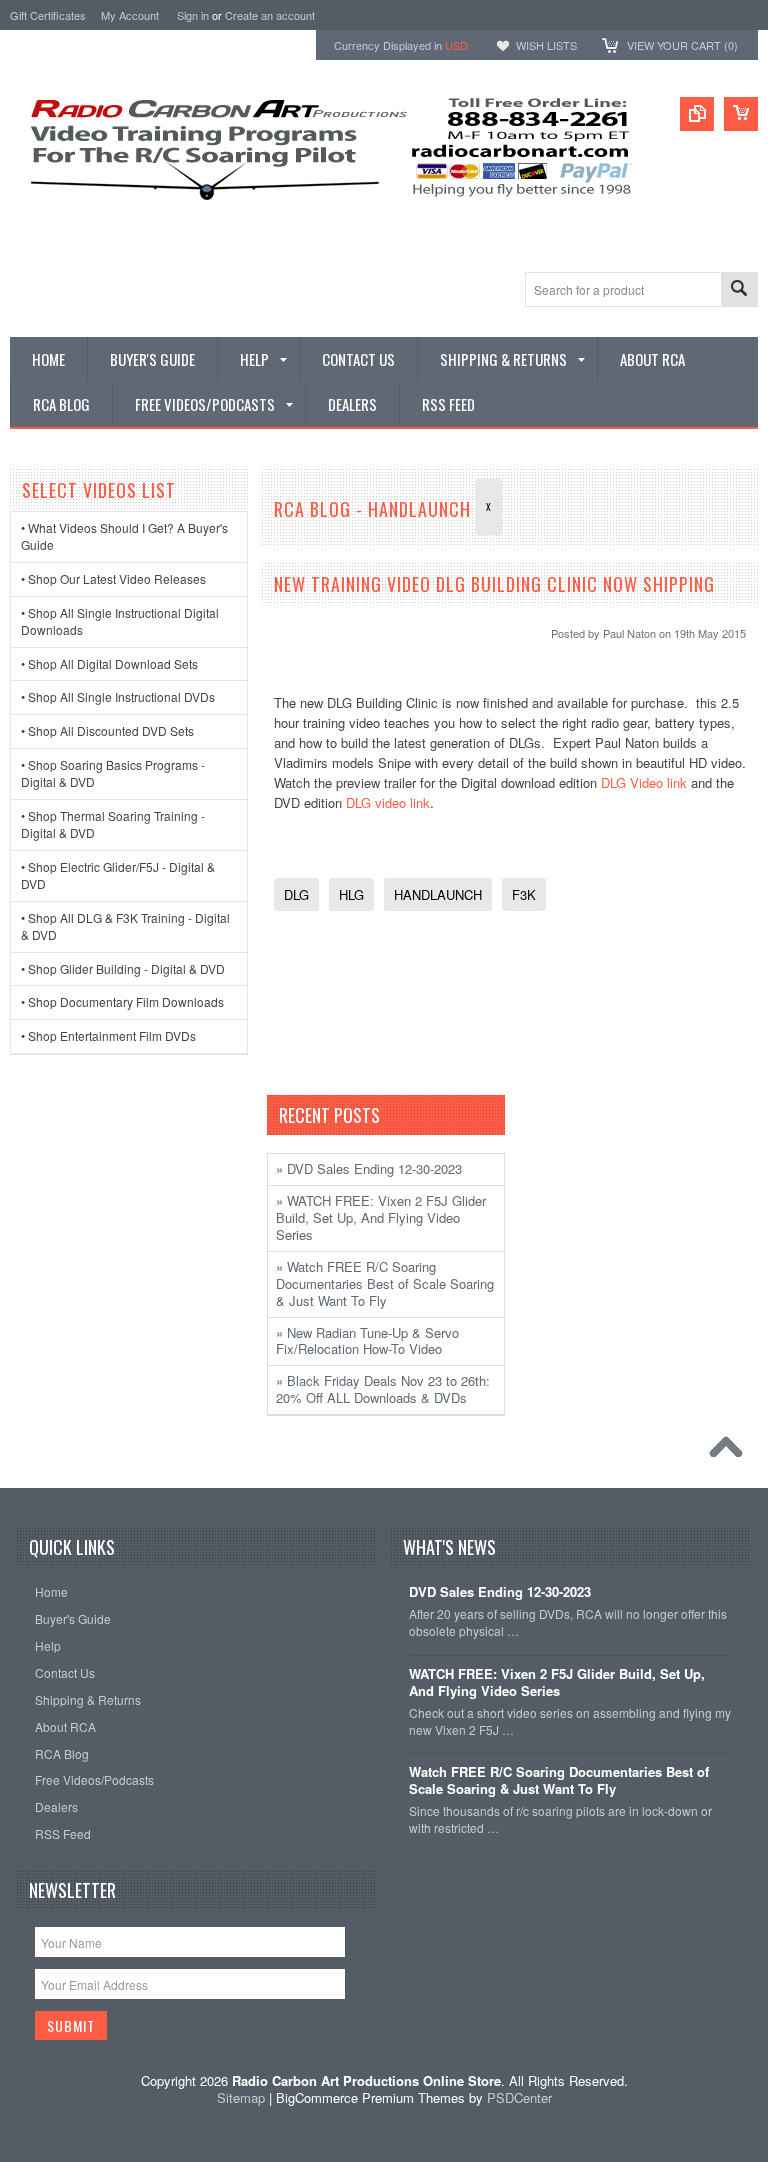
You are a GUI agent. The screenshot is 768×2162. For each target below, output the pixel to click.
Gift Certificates (48, 15)
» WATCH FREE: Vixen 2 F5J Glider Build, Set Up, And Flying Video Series (381, 1217)
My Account (130, 15)
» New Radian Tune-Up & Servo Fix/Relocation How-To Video (367, 1341)
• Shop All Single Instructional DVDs (118, 696)
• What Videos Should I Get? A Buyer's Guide (124, 536)
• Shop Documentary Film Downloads (122, 1001)
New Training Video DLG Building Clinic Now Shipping (494, 584)
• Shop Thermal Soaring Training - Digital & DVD (113, 824)
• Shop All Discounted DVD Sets (107, 730)
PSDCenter (519, 2097)
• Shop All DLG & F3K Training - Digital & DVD (125, 926)
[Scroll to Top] (731, 1452)
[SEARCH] (739, 290)
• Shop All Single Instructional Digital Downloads (120, 621)
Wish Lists (546, 45)
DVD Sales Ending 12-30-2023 (500, 1592)
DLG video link (388, 802)
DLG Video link (644, 782)
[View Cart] (741, 114)
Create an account (270, 15)
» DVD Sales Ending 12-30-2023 (369, 1168)
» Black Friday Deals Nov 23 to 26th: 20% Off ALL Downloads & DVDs (383, 1389)
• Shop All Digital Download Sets (109, 663)
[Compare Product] (697, 114)
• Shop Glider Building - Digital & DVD (123, 968)
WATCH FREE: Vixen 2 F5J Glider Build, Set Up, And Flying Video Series (557, 1683)
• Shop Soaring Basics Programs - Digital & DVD (113, 773)
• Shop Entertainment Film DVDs (108, 1035)
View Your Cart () (682, 45)
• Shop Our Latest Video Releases (113, 578)
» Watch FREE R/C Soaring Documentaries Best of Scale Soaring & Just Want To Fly (385, 1283)
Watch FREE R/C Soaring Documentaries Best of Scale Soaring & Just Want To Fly (559, 1781)
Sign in (193, 15)
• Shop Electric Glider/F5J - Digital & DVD (118, 875)
